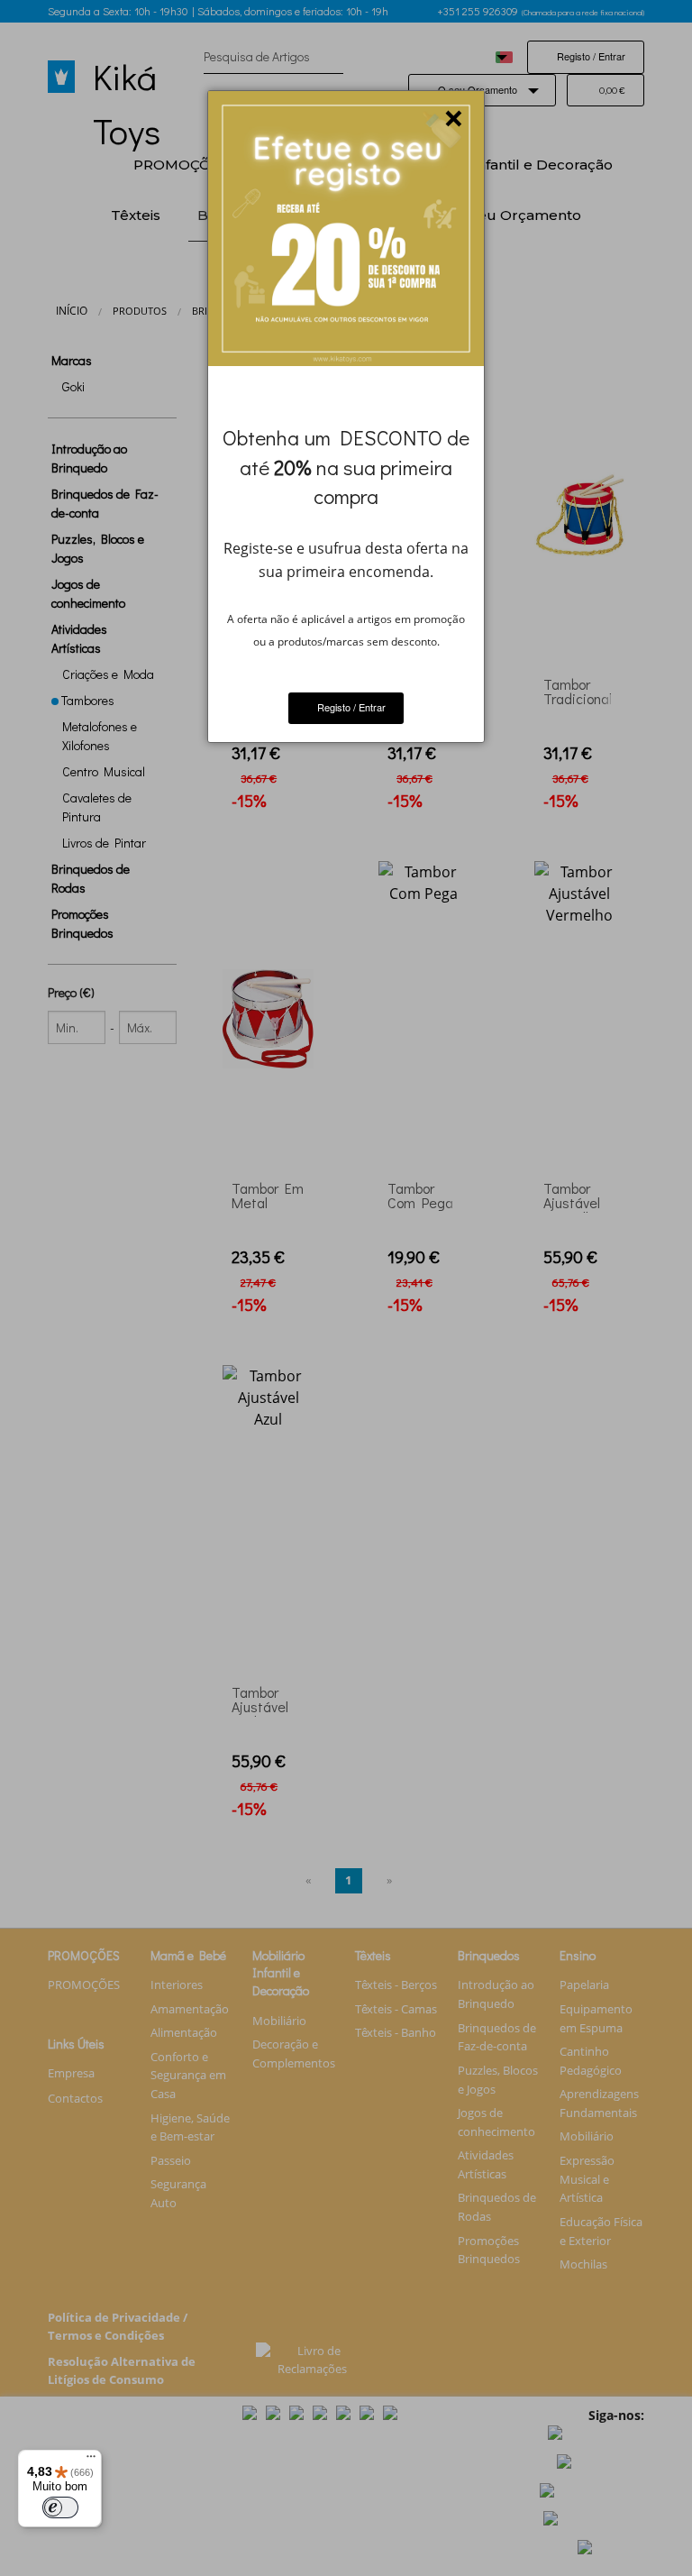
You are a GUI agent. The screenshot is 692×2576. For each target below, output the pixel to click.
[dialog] (346, 417)
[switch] (60, 2507)
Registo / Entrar (350, 707)
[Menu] (91, 2461)
